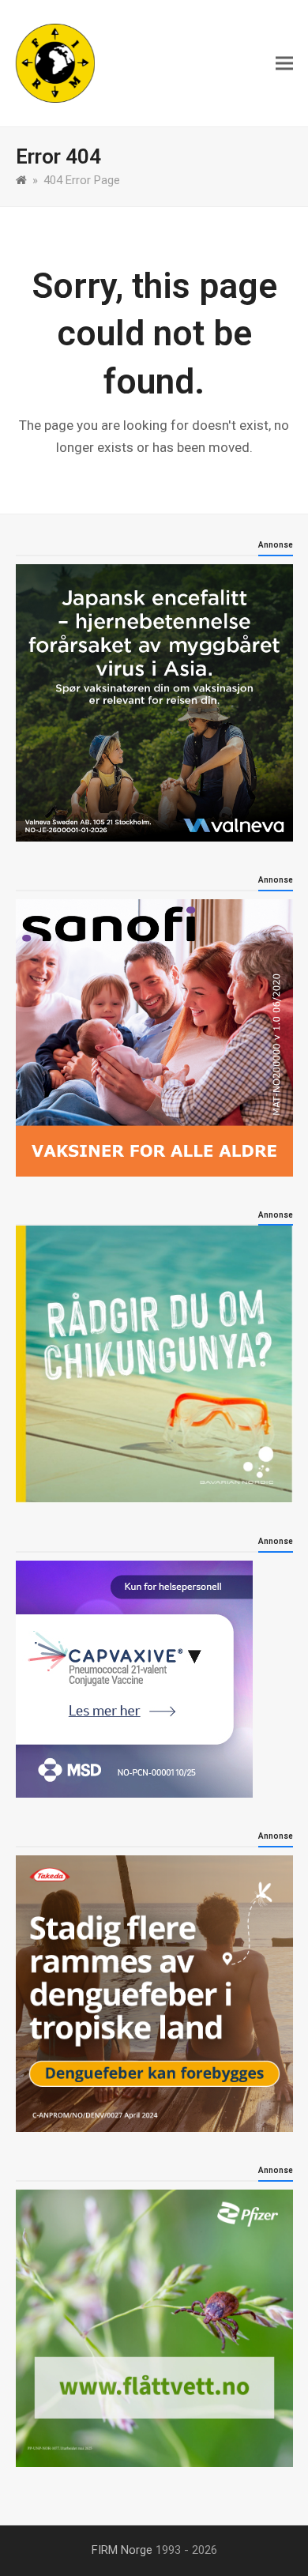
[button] (284, 64)
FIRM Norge (122, 2550)
